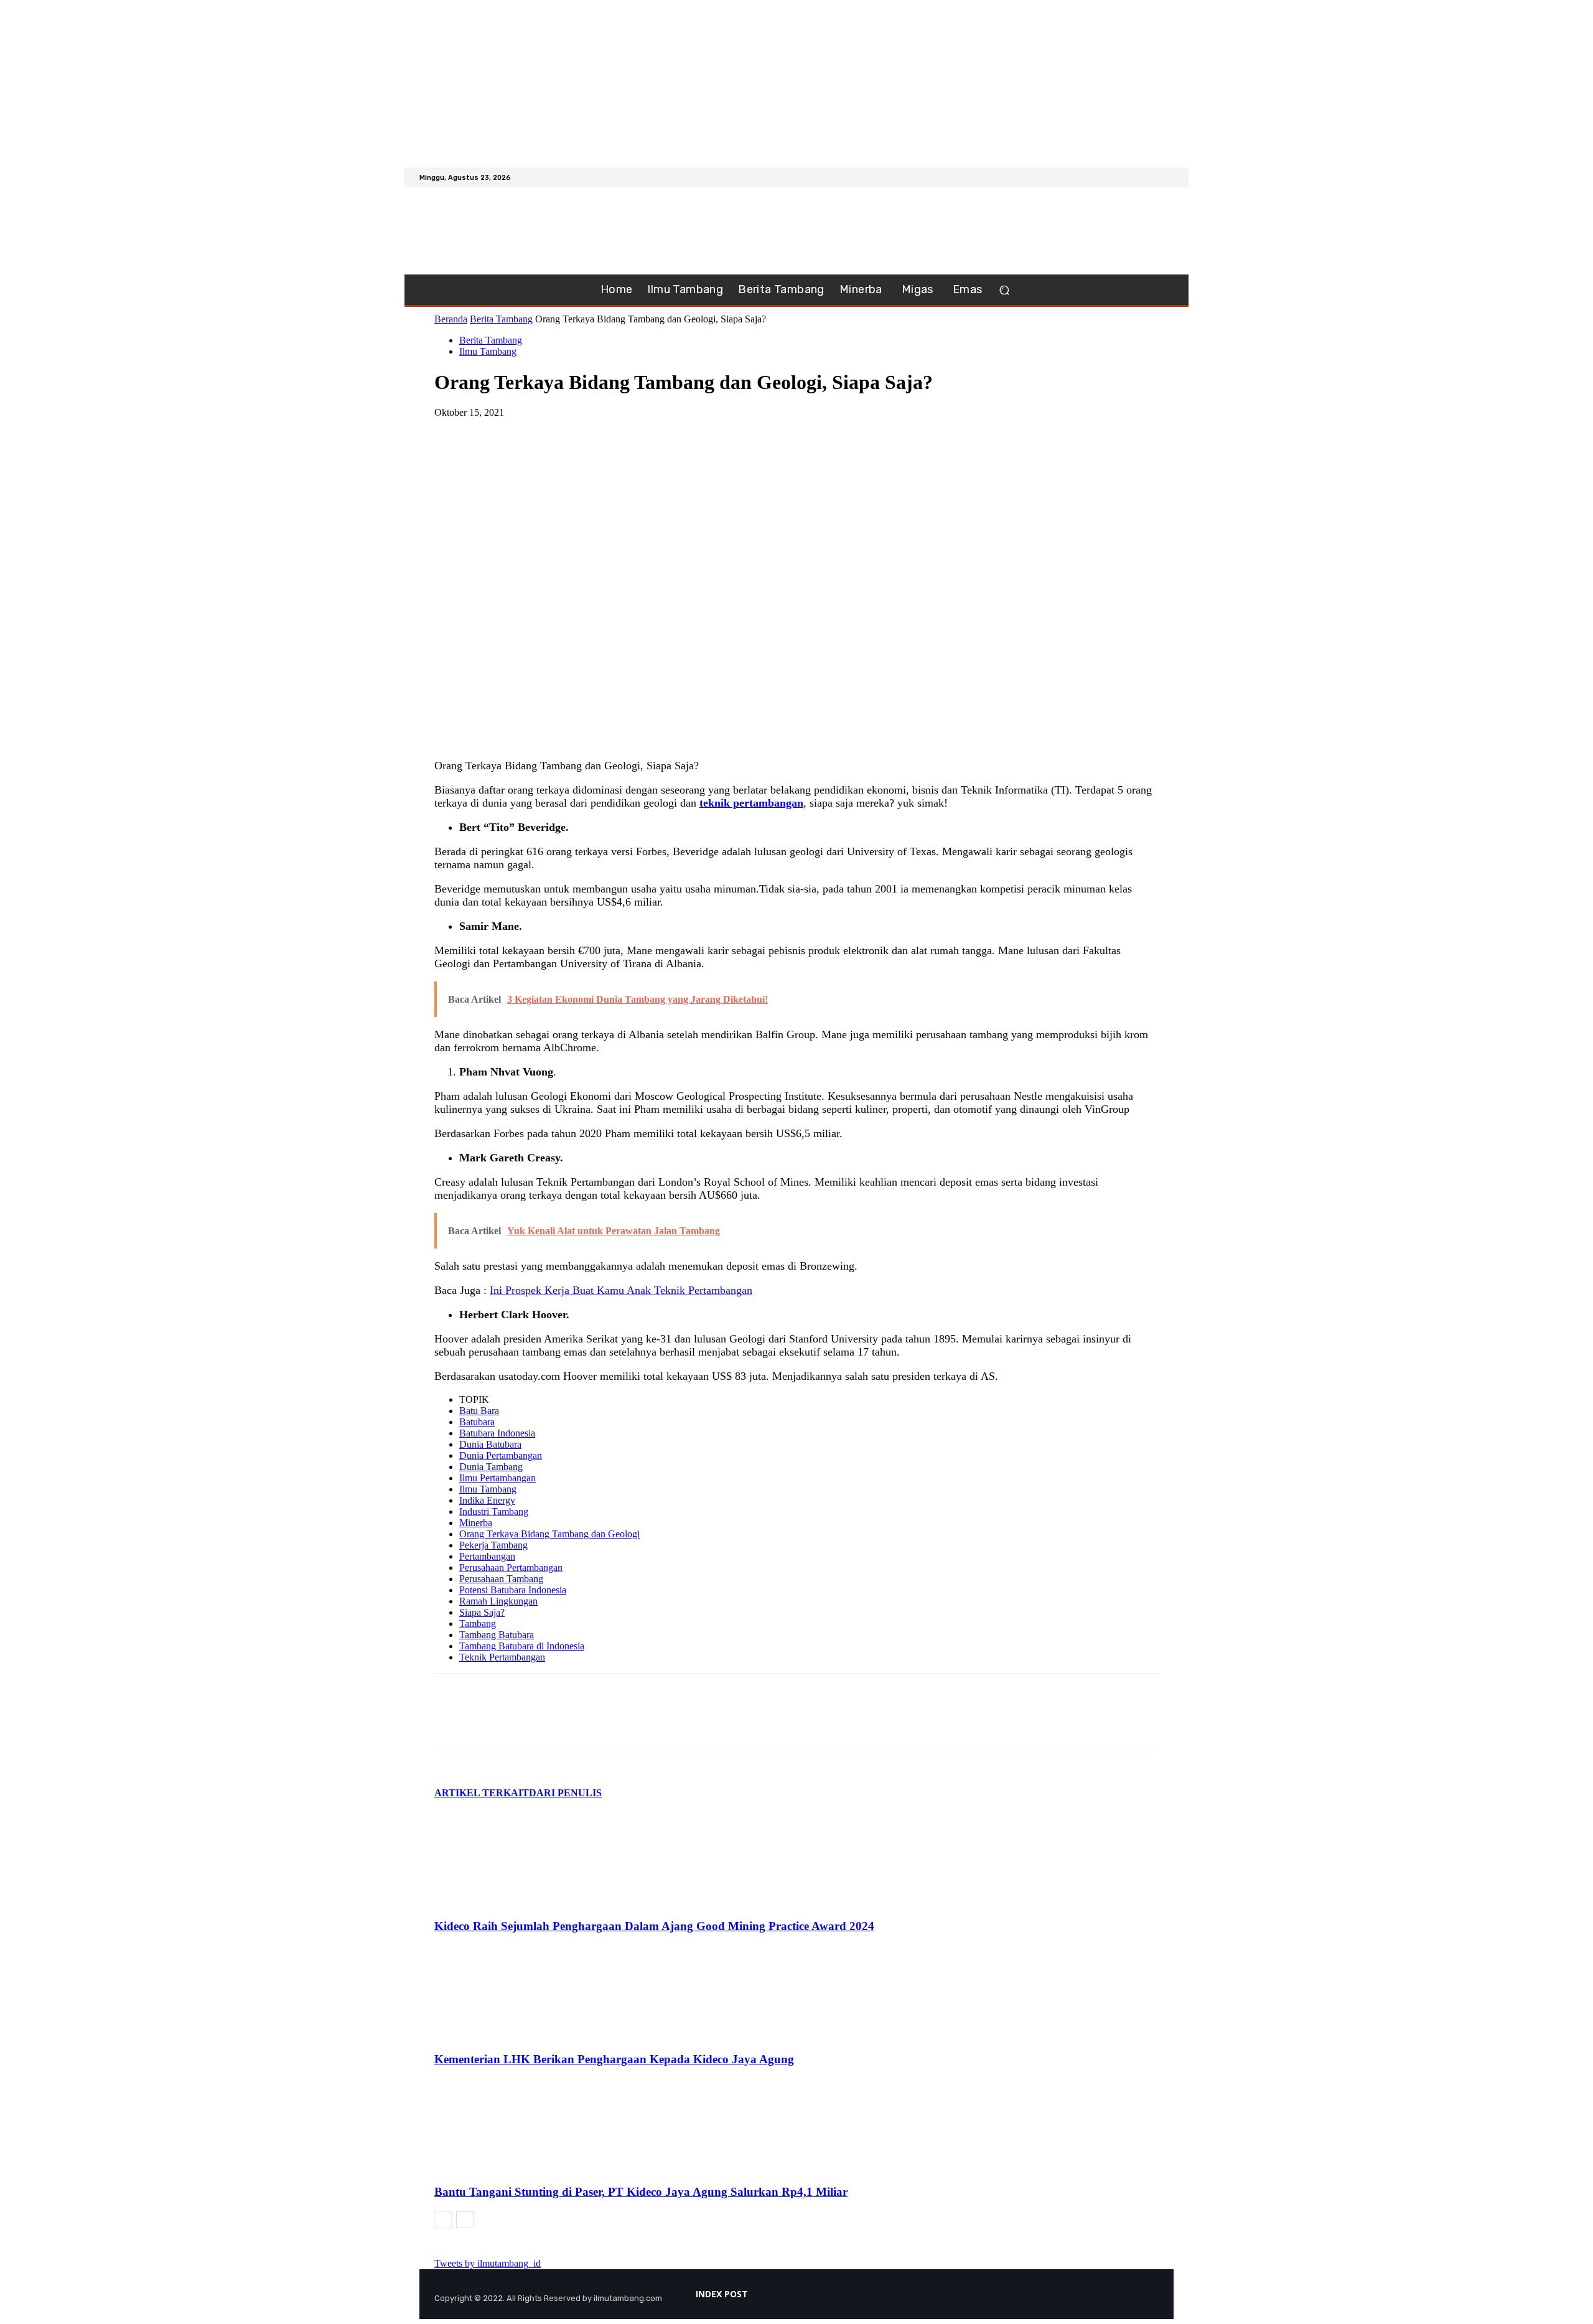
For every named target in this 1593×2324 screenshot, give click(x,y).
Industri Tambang (494, 1511)
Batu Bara (479, 1411)
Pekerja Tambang (493, 1545)
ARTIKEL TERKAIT (482, 1793)
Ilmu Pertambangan (498, 1478)
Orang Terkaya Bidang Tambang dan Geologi (549, 1534)
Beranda (451, 319)
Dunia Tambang (491, 1467)
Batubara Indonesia (497, 1433)
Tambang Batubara (497, 1635)
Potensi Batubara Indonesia (513, 1590)
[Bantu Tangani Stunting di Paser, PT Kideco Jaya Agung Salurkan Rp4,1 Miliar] (502, 2168)
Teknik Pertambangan (502, 1657)
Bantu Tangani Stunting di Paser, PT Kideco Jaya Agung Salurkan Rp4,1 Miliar (641, 2192)
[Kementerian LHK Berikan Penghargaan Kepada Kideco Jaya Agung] (502, 2035)
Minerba (476, 1523)
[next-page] (465, 2220)
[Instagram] (1151, 177)
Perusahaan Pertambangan (511, 1567)
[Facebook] (1136, 177)
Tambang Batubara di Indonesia (522, 1646)
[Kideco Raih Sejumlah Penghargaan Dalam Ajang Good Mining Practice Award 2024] (502, 1902)
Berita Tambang (501, 319)
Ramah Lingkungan (498, 1601)
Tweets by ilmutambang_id (488, 2263)
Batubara (477, 1422)
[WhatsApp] (544, 431)
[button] (1004, 290)
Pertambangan (487, 1556)
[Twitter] (1166, 177)
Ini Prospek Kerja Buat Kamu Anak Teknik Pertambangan (621, 1290)
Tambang (478, 1624)
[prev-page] (443, 2220)
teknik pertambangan (751, 803)
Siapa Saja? (482, 1612)
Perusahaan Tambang (501, 1579)
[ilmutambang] (497, 231)
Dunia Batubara (490, 1444)
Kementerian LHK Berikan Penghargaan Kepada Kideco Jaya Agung (614, 2059)
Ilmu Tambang (488, 351)
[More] (590, 431)
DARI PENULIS (565, 1793)
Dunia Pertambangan (501, 1455)
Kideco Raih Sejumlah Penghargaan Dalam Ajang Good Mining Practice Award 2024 (654, 1926)
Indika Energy (487, 1500)
